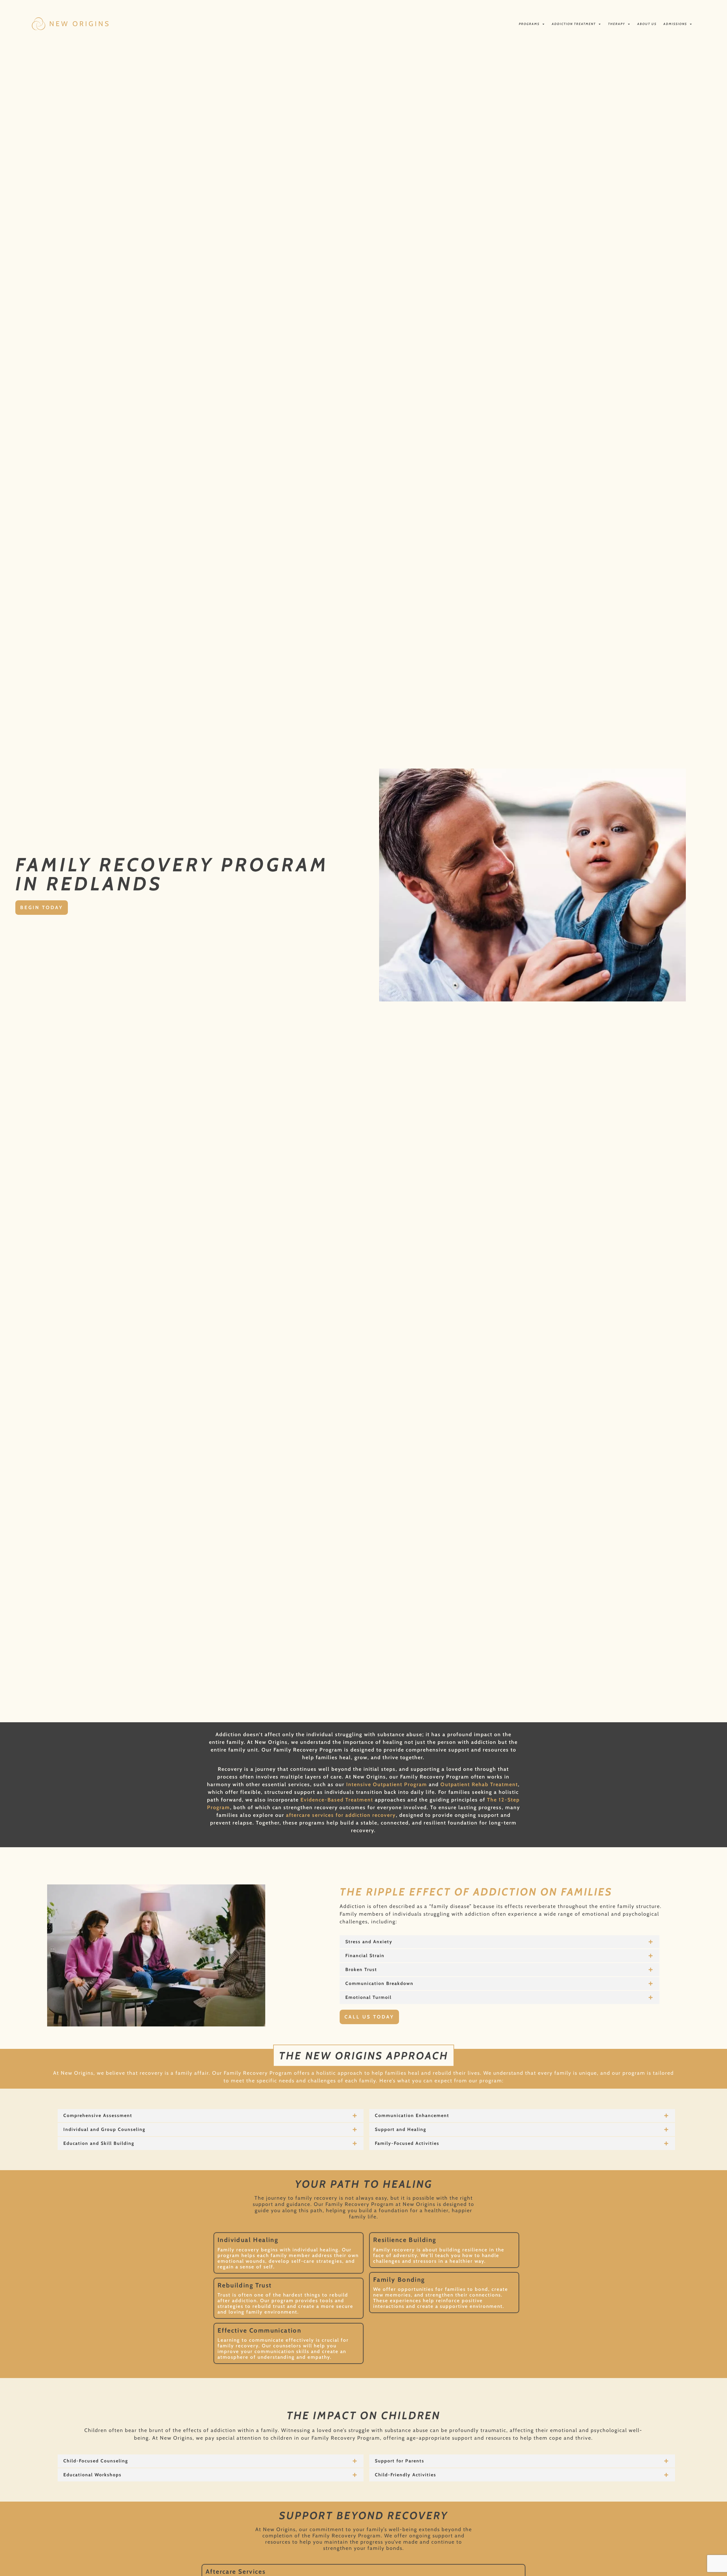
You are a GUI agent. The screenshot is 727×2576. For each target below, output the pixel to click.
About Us (647, 24)
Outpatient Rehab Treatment (479, 1784)
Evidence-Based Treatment (336, 1800)
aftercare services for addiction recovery (341, 1815)
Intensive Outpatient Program (387, 1784)
